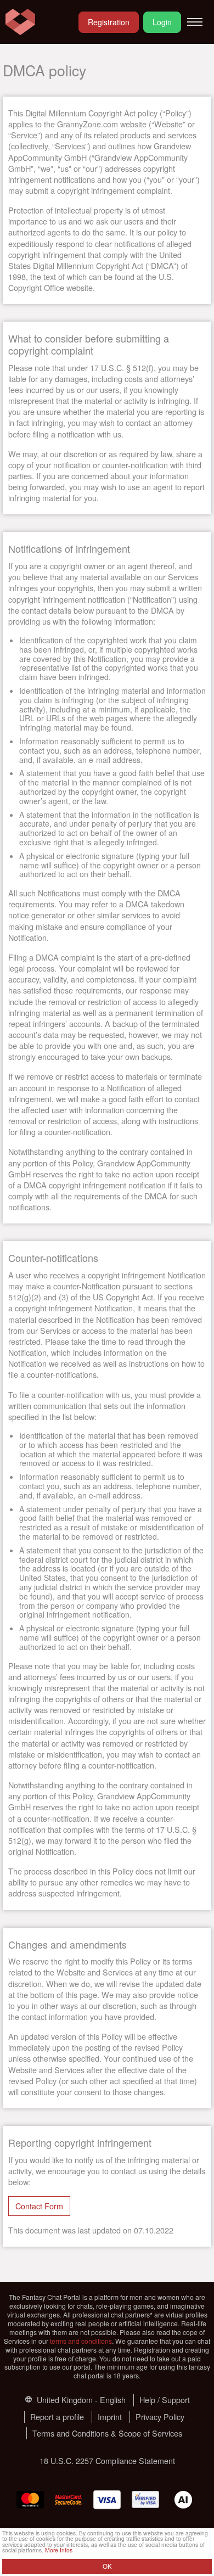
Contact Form (39, 2206)
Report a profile (57, 2417)
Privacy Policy (160, 2417)
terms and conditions (81, 2341)
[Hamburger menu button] (195, 22)
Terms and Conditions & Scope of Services (107, 2433)
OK (107, 2566)
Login (162, 22)
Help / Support (165, 2400)
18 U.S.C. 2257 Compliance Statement (107, 2460)
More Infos (59, 2550)
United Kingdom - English (80, 2400)
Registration (109, 22)
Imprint (110, 2417)
